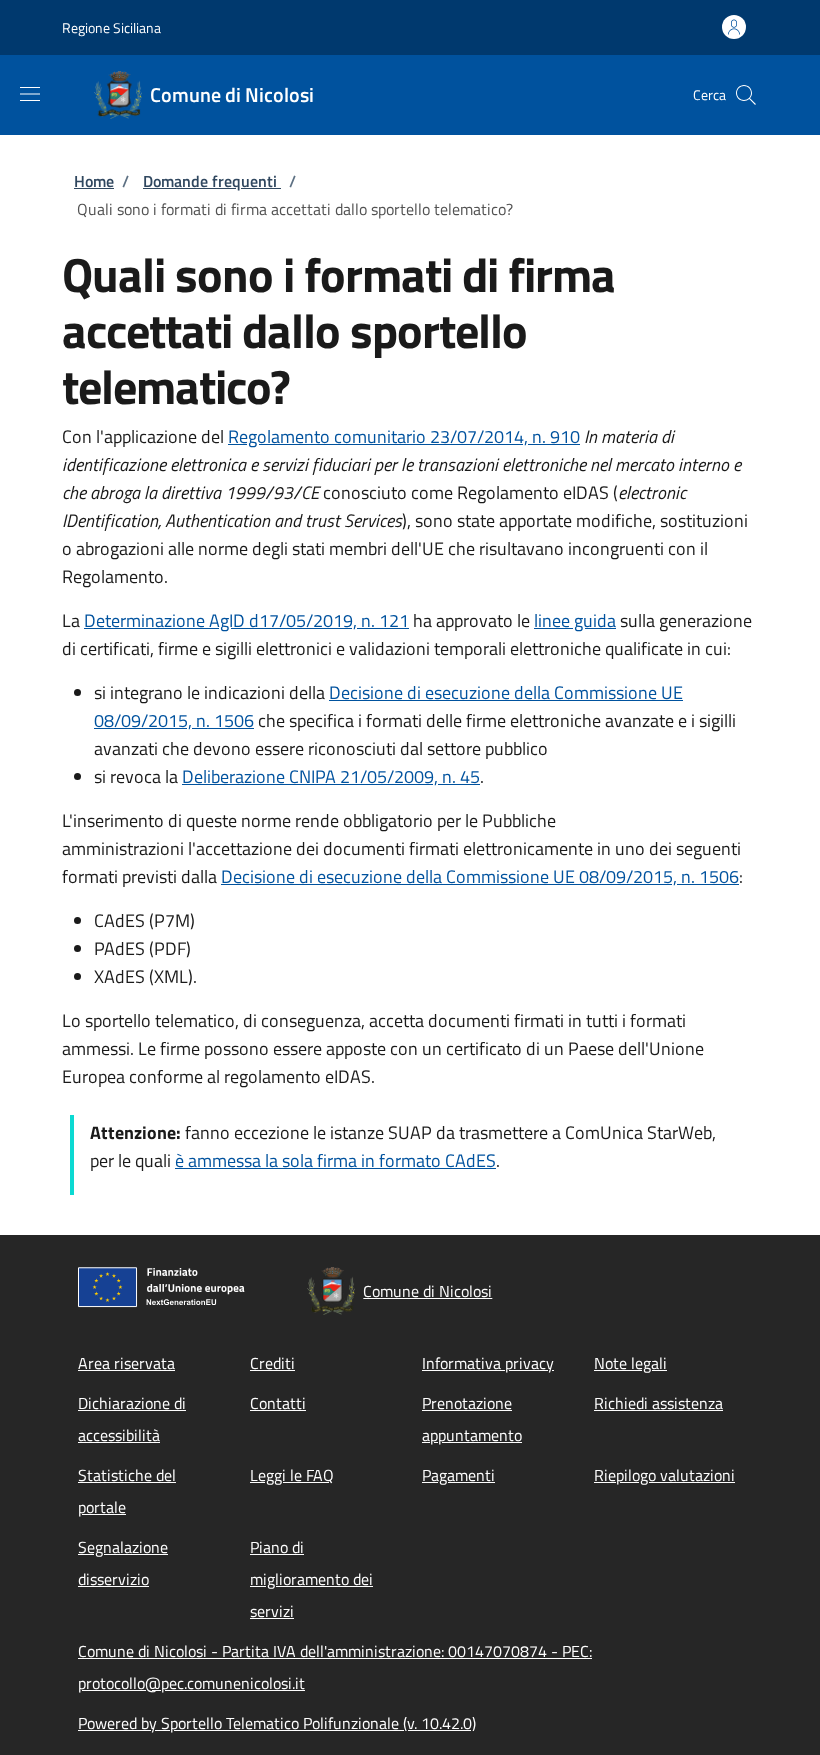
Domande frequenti (212, 181)
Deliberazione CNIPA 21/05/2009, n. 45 (331, 776)
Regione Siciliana (111, 27)
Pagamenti (458, 1475)
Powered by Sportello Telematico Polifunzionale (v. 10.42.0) (277, 1723)
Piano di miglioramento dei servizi (311, 1579)
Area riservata (126, 1363)
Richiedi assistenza (658, 1403)
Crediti (272, 1363)
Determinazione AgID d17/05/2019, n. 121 (246, 620)
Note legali (630, 1363)
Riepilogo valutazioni (664, 1475)
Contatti (278, 1403)
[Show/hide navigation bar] (30, 94)
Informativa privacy (488, 1363)
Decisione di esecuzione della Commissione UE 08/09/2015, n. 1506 (480, 876)
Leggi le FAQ (292, 1475)
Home (94, 181)
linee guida (575, 620)
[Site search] (746, 95)
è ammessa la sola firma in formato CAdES (335, 1160)
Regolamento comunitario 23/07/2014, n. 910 (404, 436)
